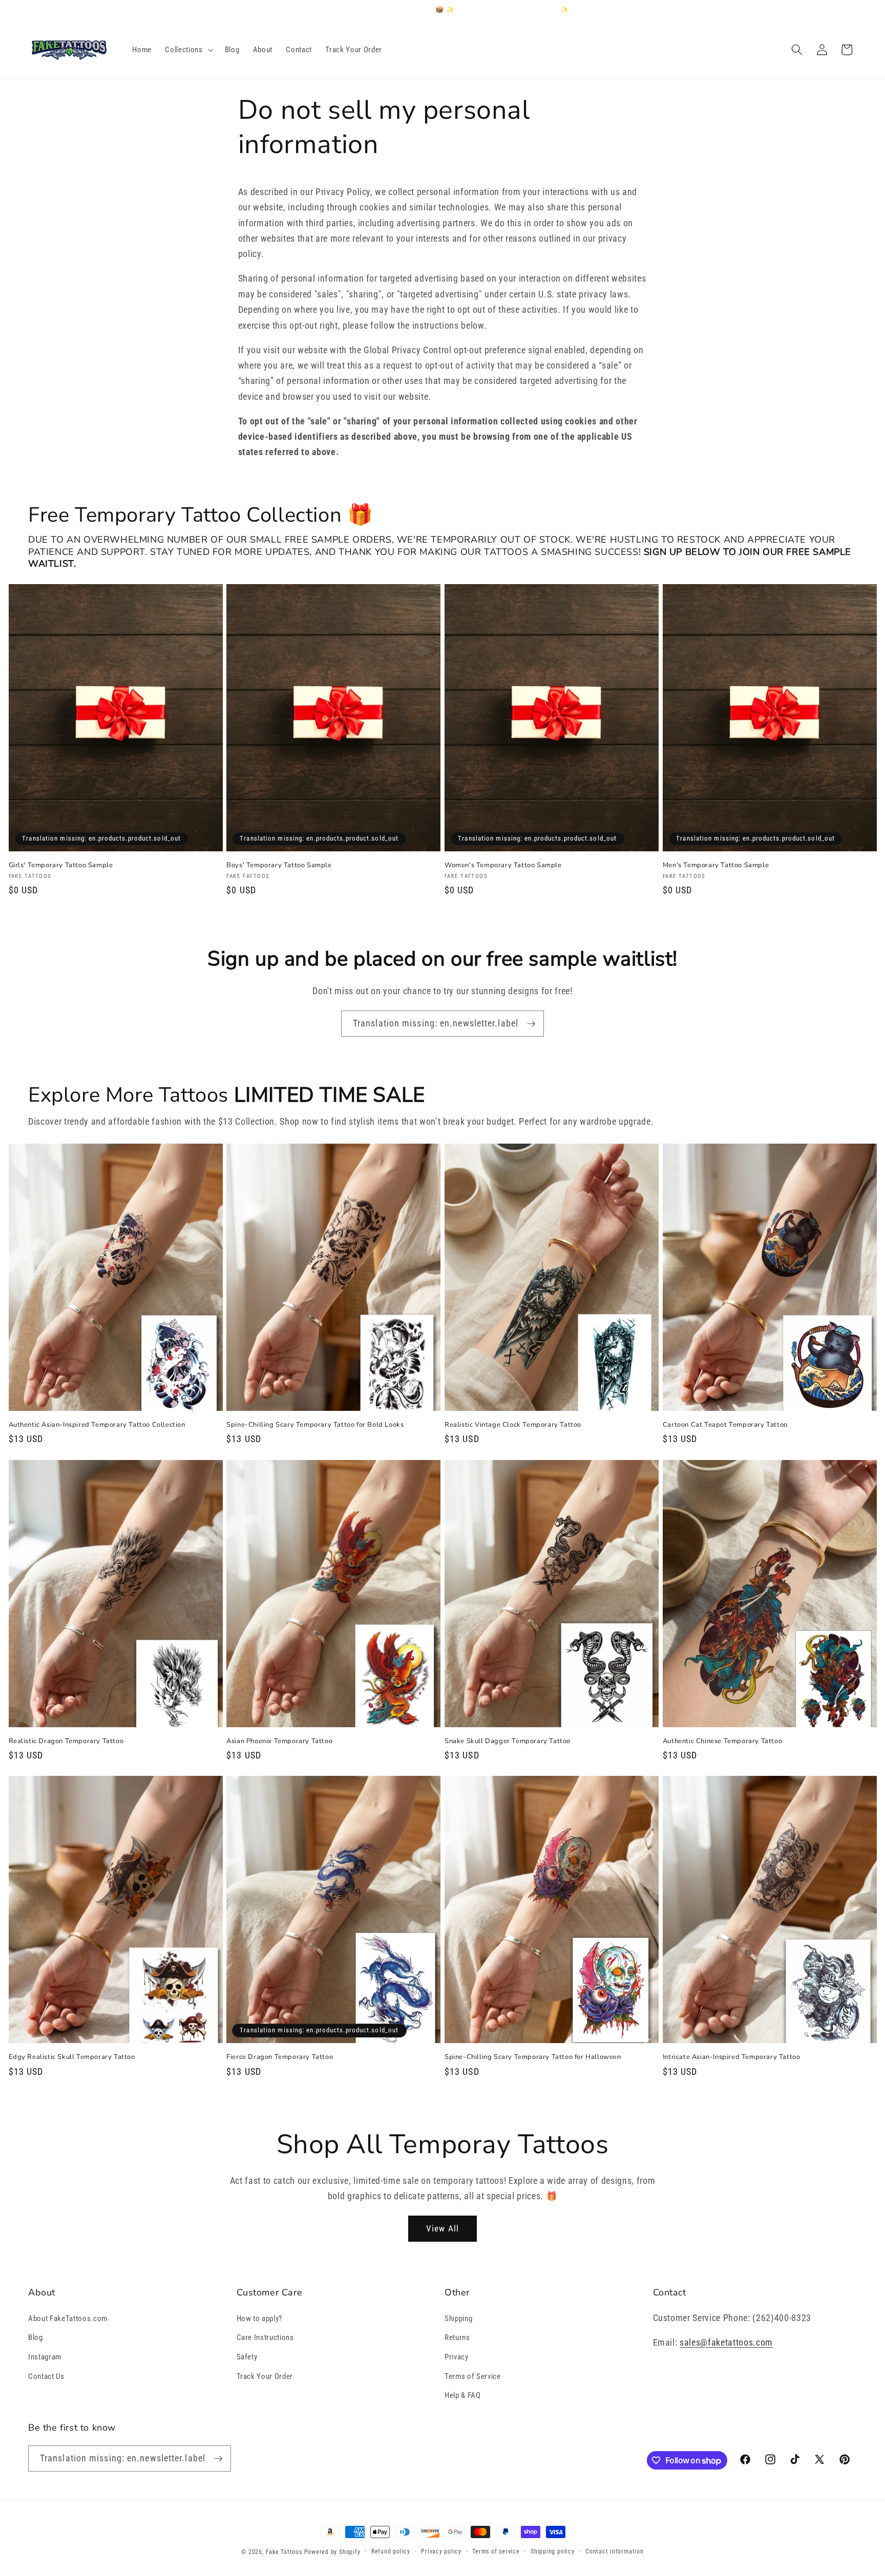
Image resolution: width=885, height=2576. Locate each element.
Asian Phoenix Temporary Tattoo (279, 1741)
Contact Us (46, 2376)
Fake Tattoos (284, 2552)
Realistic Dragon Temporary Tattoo (66, 1741)
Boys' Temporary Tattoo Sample (279, 865)
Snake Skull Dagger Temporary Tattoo (508, 1741)
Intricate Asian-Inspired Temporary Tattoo (732, 2057)
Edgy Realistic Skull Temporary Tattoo (72, 2057)
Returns (457, 2337)
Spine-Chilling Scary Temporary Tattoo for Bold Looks (315, 1425)
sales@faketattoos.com (726, 2343)
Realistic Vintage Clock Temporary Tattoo (513, 1425)
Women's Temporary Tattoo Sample (503, 865)
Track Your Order (265, 2376)
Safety (247, 2357)
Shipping (458, 2319)
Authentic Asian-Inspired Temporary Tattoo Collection (97, 1425)
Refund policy (391, 2551)
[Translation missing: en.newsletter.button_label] (531, 1024)
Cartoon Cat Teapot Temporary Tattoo (725, 1425)
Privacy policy (441, 2551)
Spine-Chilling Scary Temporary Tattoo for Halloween (533, 2057)
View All (442, 2229)
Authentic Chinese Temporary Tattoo (722, 1741)
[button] (188, 50)
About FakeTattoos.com (68, 2319)
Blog (36, 2337)
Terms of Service (473, 2376)
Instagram (45, 2357)
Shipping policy (553, 2551)
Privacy (457, 2357)
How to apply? (260, 2319)
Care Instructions (265, 2337)
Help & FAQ (463, 2395)
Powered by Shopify (332, 2552)
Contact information (615, 2551)
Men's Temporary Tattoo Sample (716, 865)
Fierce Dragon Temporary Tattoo (280, 2057)
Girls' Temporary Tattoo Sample (61, 865)
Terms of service (496, 2551)
